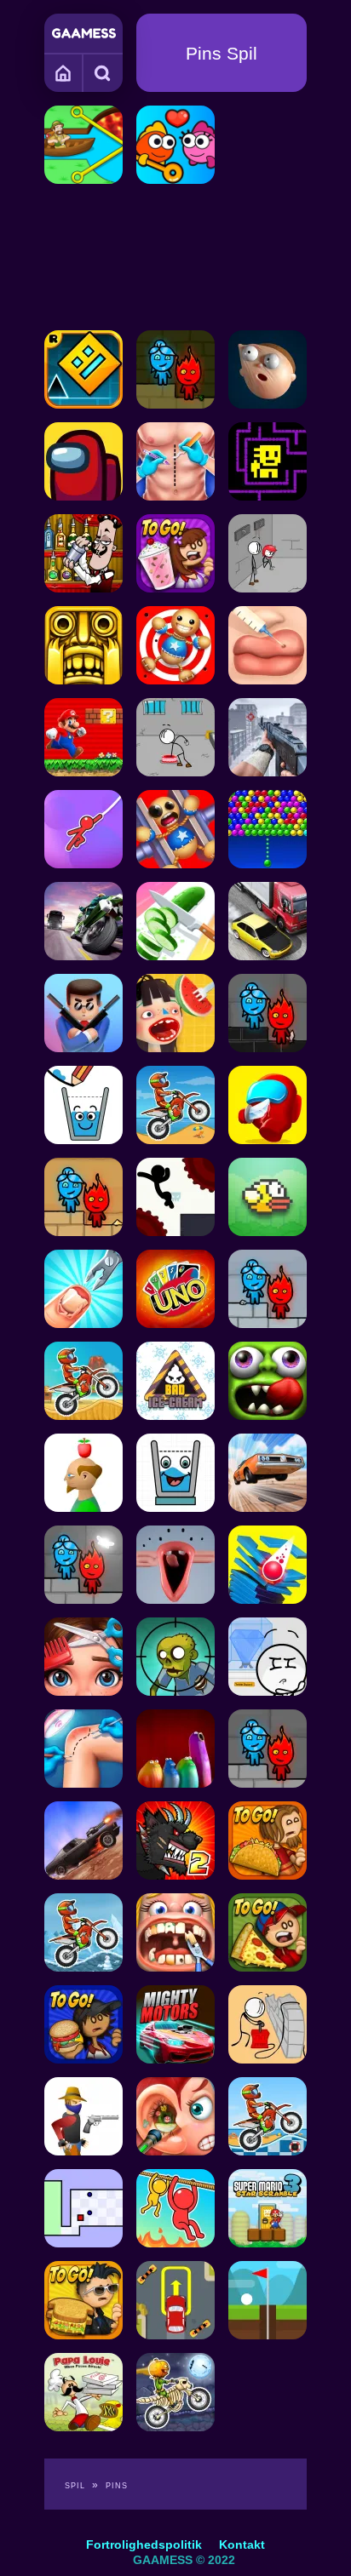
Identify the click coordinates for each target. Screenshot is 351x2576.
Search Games (103, 72)
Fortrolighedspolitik (144, 2545)
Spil (75, 2486)
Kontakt (242, 2545)
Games (64, 72)
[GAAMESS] (84, 33)
